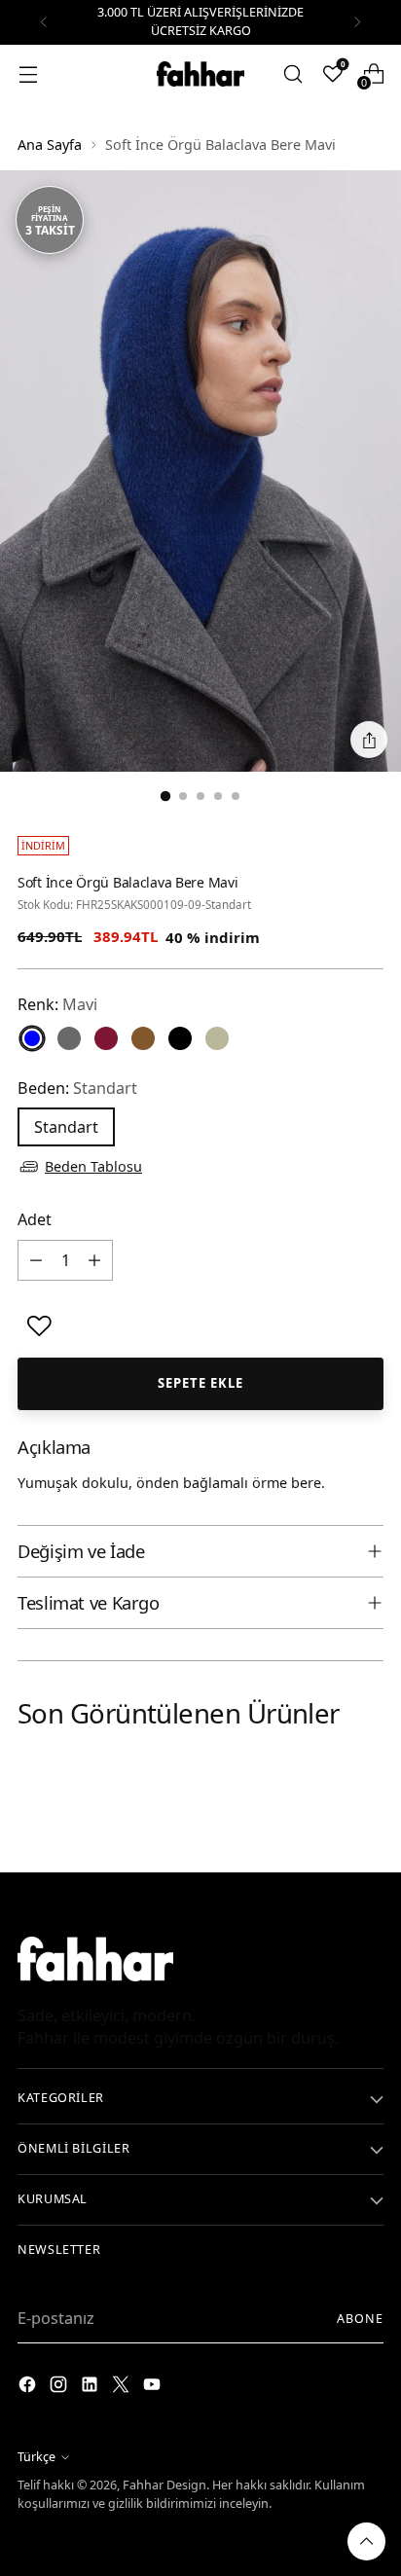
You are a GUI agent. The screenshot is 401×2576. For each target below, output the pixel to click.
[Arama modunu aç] (292, 73)
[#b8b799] (217, 1038)
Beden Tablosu (93, 1166)
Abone (360, 2319)
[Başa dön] (366, 2541)
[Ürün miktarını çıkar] (36, 1260)
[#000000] (180, 1038)
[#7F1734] (106, 1038)
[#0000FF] (32, 1038)
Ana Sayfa (50, 145)
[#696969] (69, 1038)
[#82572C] (143, 1038)
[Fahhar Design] (200, 74)
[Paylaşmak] (369, 740)
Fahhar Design (164, 2485)
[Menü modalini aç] (28, 73)
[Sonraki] (357, 22)
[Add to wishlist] (39, 1326)
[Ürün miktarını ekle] (94, 1260)
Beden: (77, 1088)
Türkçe (36, 2457)
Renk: (57, 1004)
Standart (66, 1127)
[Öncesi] (44, 22)
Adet (35, 1219)
